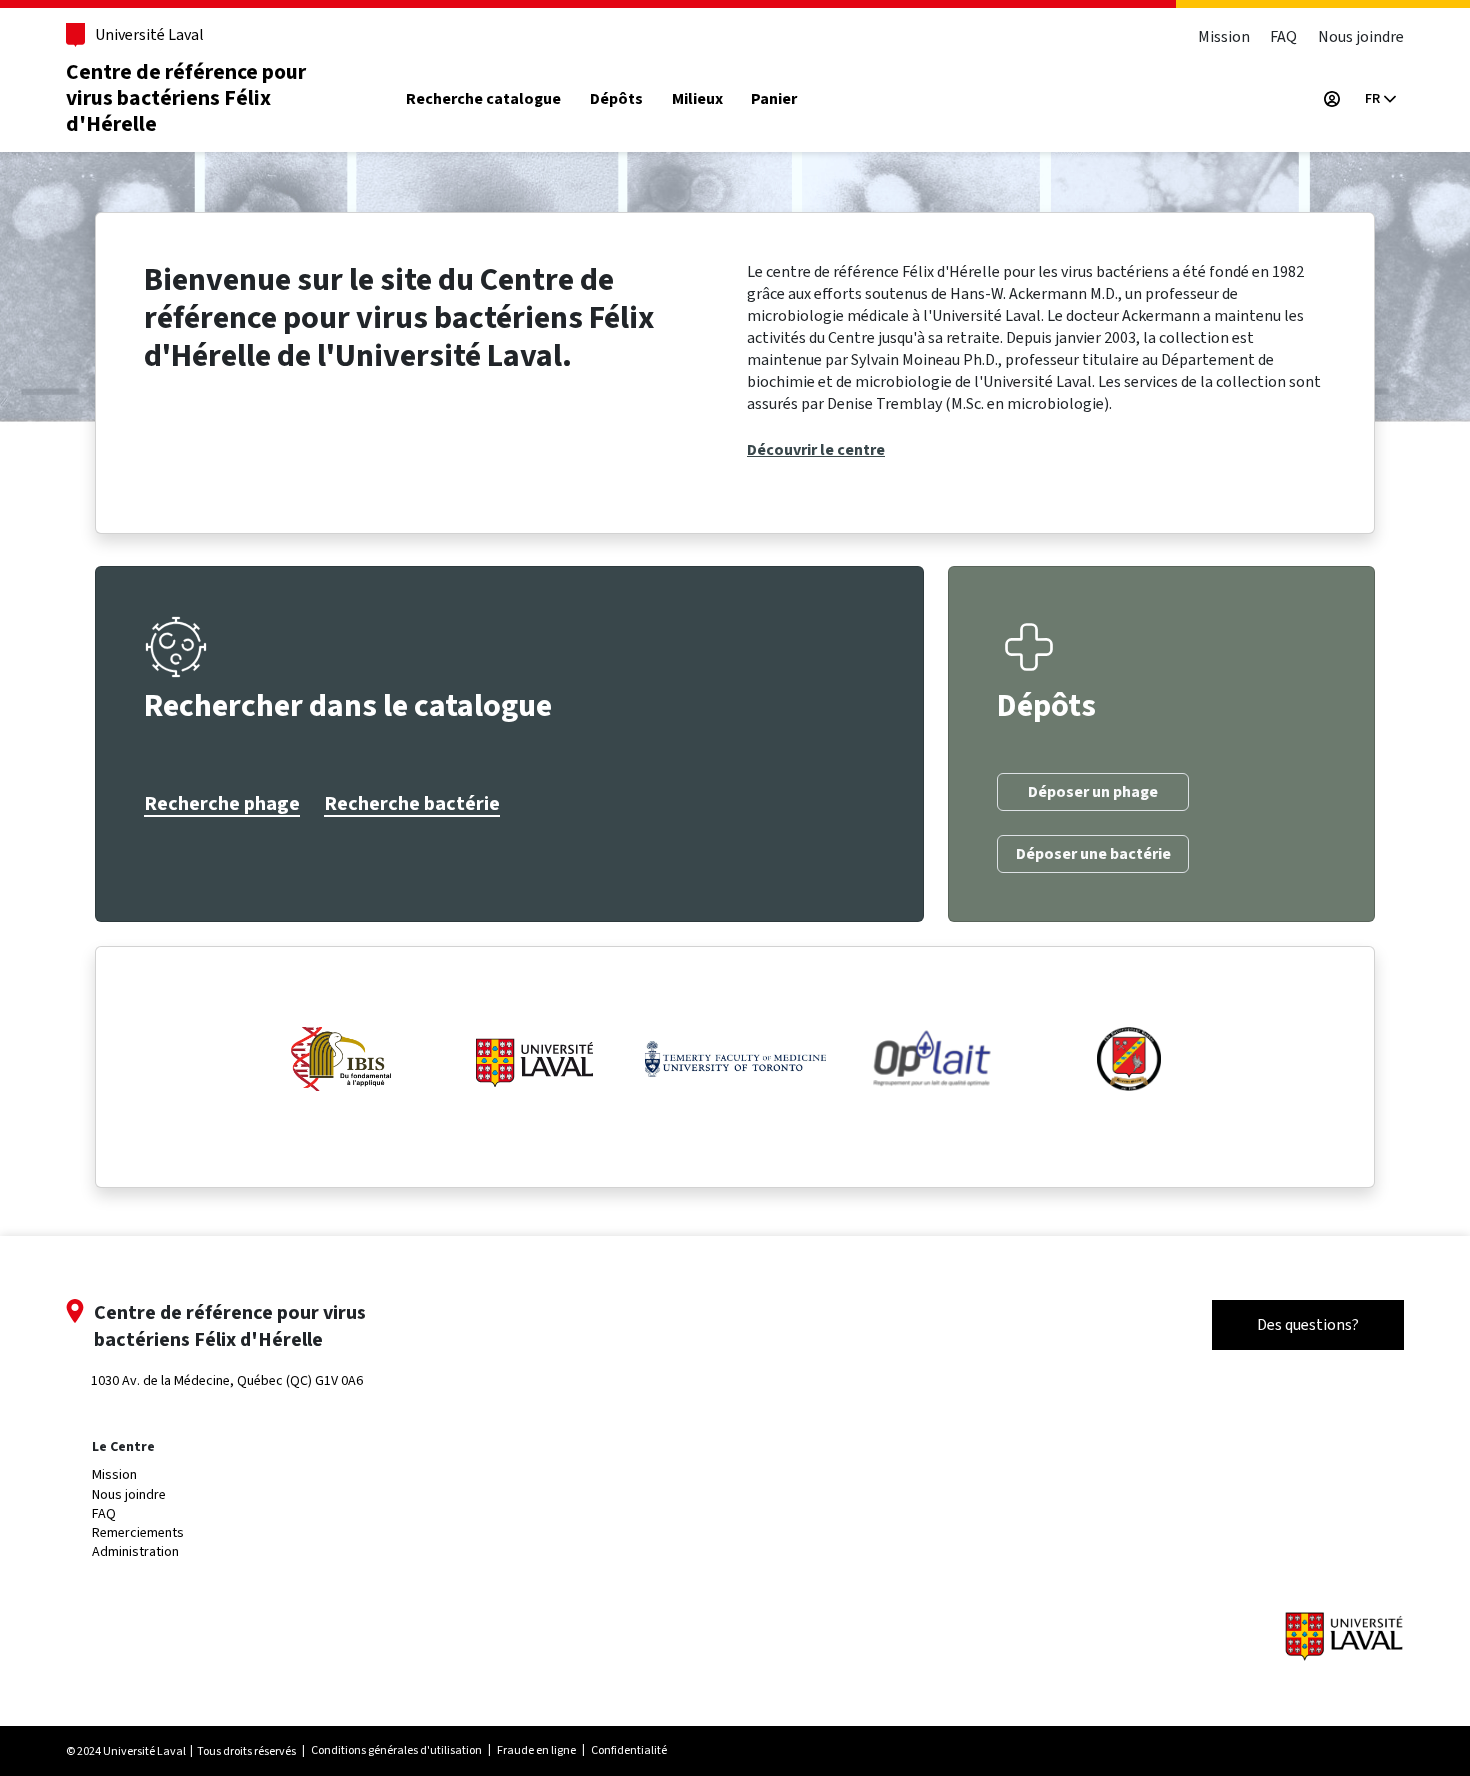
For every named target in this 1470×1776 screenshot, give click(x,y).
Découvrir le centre (816, 450)
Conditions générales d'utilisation (396, 1750)
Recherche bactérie (412, 804)
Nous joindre (1361, 36)
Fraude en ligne (536, 1750)
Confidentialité (629, 1750)
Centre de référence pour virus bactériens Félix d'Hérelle (186, 98)
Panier (774, 99)
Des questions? (1308, 1324)
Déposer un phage (1093, 792)
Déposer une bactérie (1093, 854)
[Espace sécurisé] (1332, 99)
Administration (135, 1551)
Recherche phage (222, 804)
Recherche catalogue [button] (483, 99)
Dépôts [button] (616, 99)
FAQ (1283, 36)
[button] (1380, 99)
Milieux (697, 99)
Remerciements (138, 1532)
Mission (1224, 36)
